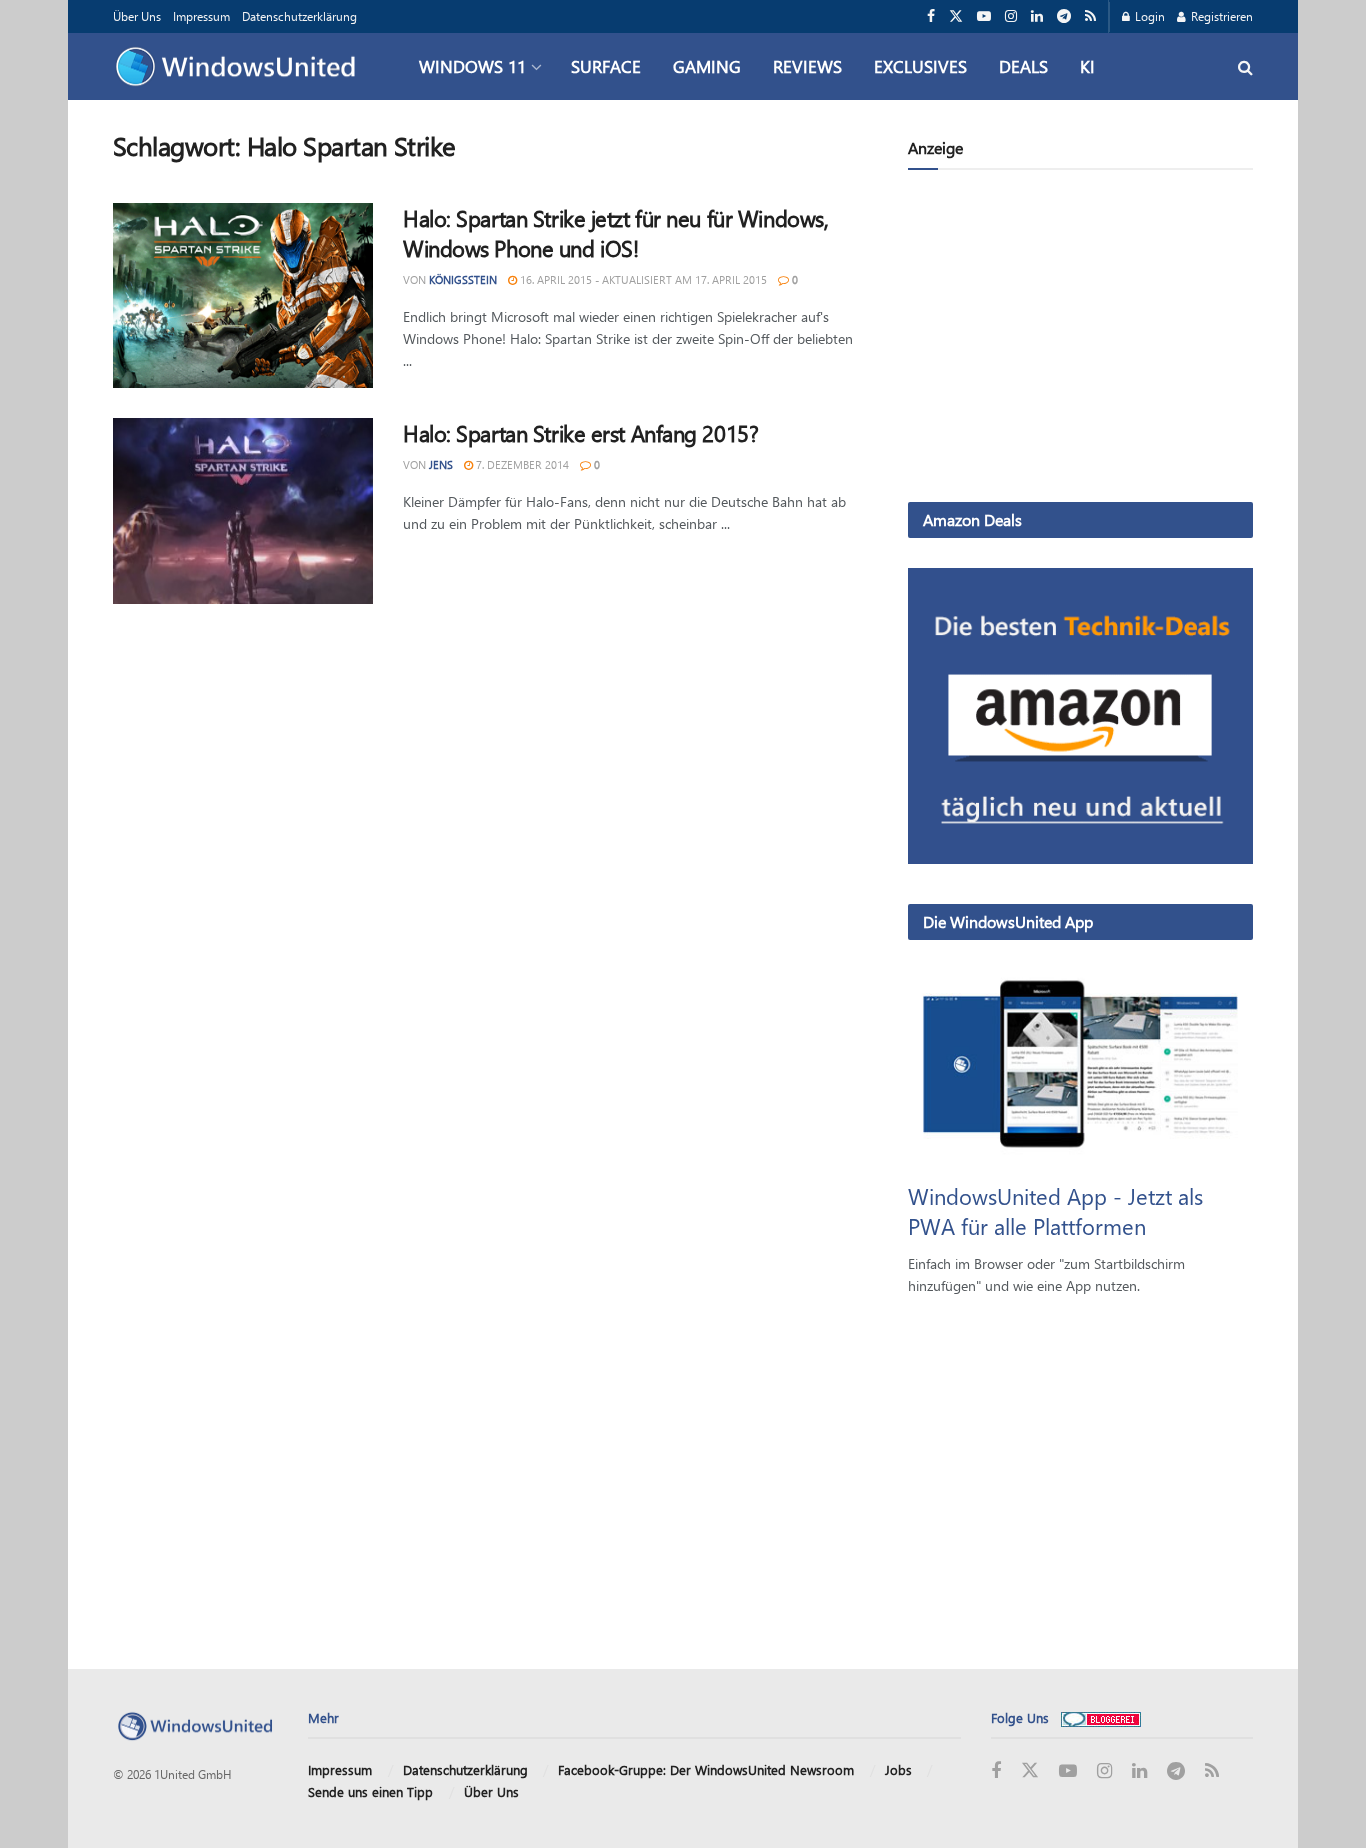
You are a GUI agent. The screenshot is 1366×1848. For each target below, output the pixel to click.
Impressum (201, 16)
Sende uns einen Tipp (370, 1791)
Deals (1023, 66)
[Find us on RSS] (1090, 16)
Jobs (898, 1769)
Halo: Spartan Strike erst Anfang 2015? (580, 433)
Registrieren (1220, 16)
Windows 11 (472, 66)
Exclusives (920, 66)
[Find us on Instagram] (1011, 16)
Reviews (807, 66)
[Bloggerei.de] (1101, 1717)
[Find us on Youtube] (984, 16)
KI (1087, 66)
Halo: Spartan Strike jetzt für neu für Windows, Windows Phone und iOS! (615, 233)
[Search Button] (1245, 66)
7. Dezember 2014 (521, 464)
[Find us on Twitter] (956, 16)
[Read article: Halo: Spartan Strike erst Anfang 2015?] (243, 511)
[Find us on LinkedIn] (1037, 16)
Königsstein (463, 279)
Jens (441, 464)
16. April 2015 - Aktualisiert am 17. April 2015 (642, 279)
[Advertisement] (1080, 340)
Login (1148, 16)
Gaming (707, 66)
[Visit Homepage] (240, 67)
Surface (606, 66)
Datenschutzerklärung (299, 16)
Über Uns (137, 16)
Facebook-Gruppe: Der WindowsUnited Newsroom (706, 1769)
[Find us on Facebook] (931, 16)
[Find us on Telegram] (1064, 16)
